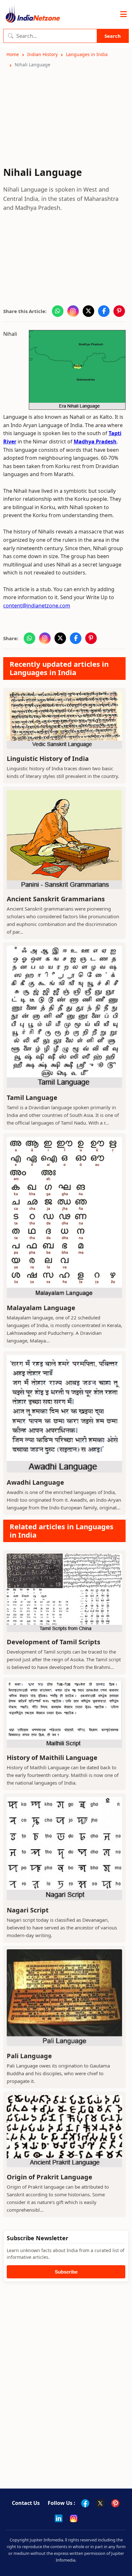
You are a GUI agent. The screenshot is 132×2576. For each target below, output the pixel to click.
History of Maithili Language (52, 1758)
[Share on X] (88, 311)
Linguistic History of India (48, 759)
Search (113, 36)
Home (13, 54)
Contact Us (26, 2503)
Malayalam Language (41, 1308)
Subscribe (66, 2272)
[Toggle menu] (124, 14)
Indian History (42, 54)
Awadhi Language (35, 1482)
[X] (100, 2503)
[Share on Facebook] (104, 311)
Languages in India (87, 54)
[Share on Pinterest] (119, 311)
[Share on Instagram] (73, 311)
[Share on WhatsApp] (58, 311)
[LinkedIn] (59, 2518)
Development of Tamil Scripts (54, 1642)
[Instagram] (74, 2518)
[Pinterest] (115, 2503)
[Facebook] (85, 2503)
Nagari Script (28, 1910)
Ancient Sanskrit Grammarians (56, 899)
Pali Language (29, 2056)
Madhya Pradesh (95, 442)
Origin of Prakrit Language (50, 2177)
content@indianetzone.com (37, 606)
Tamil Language (32, 1098)
